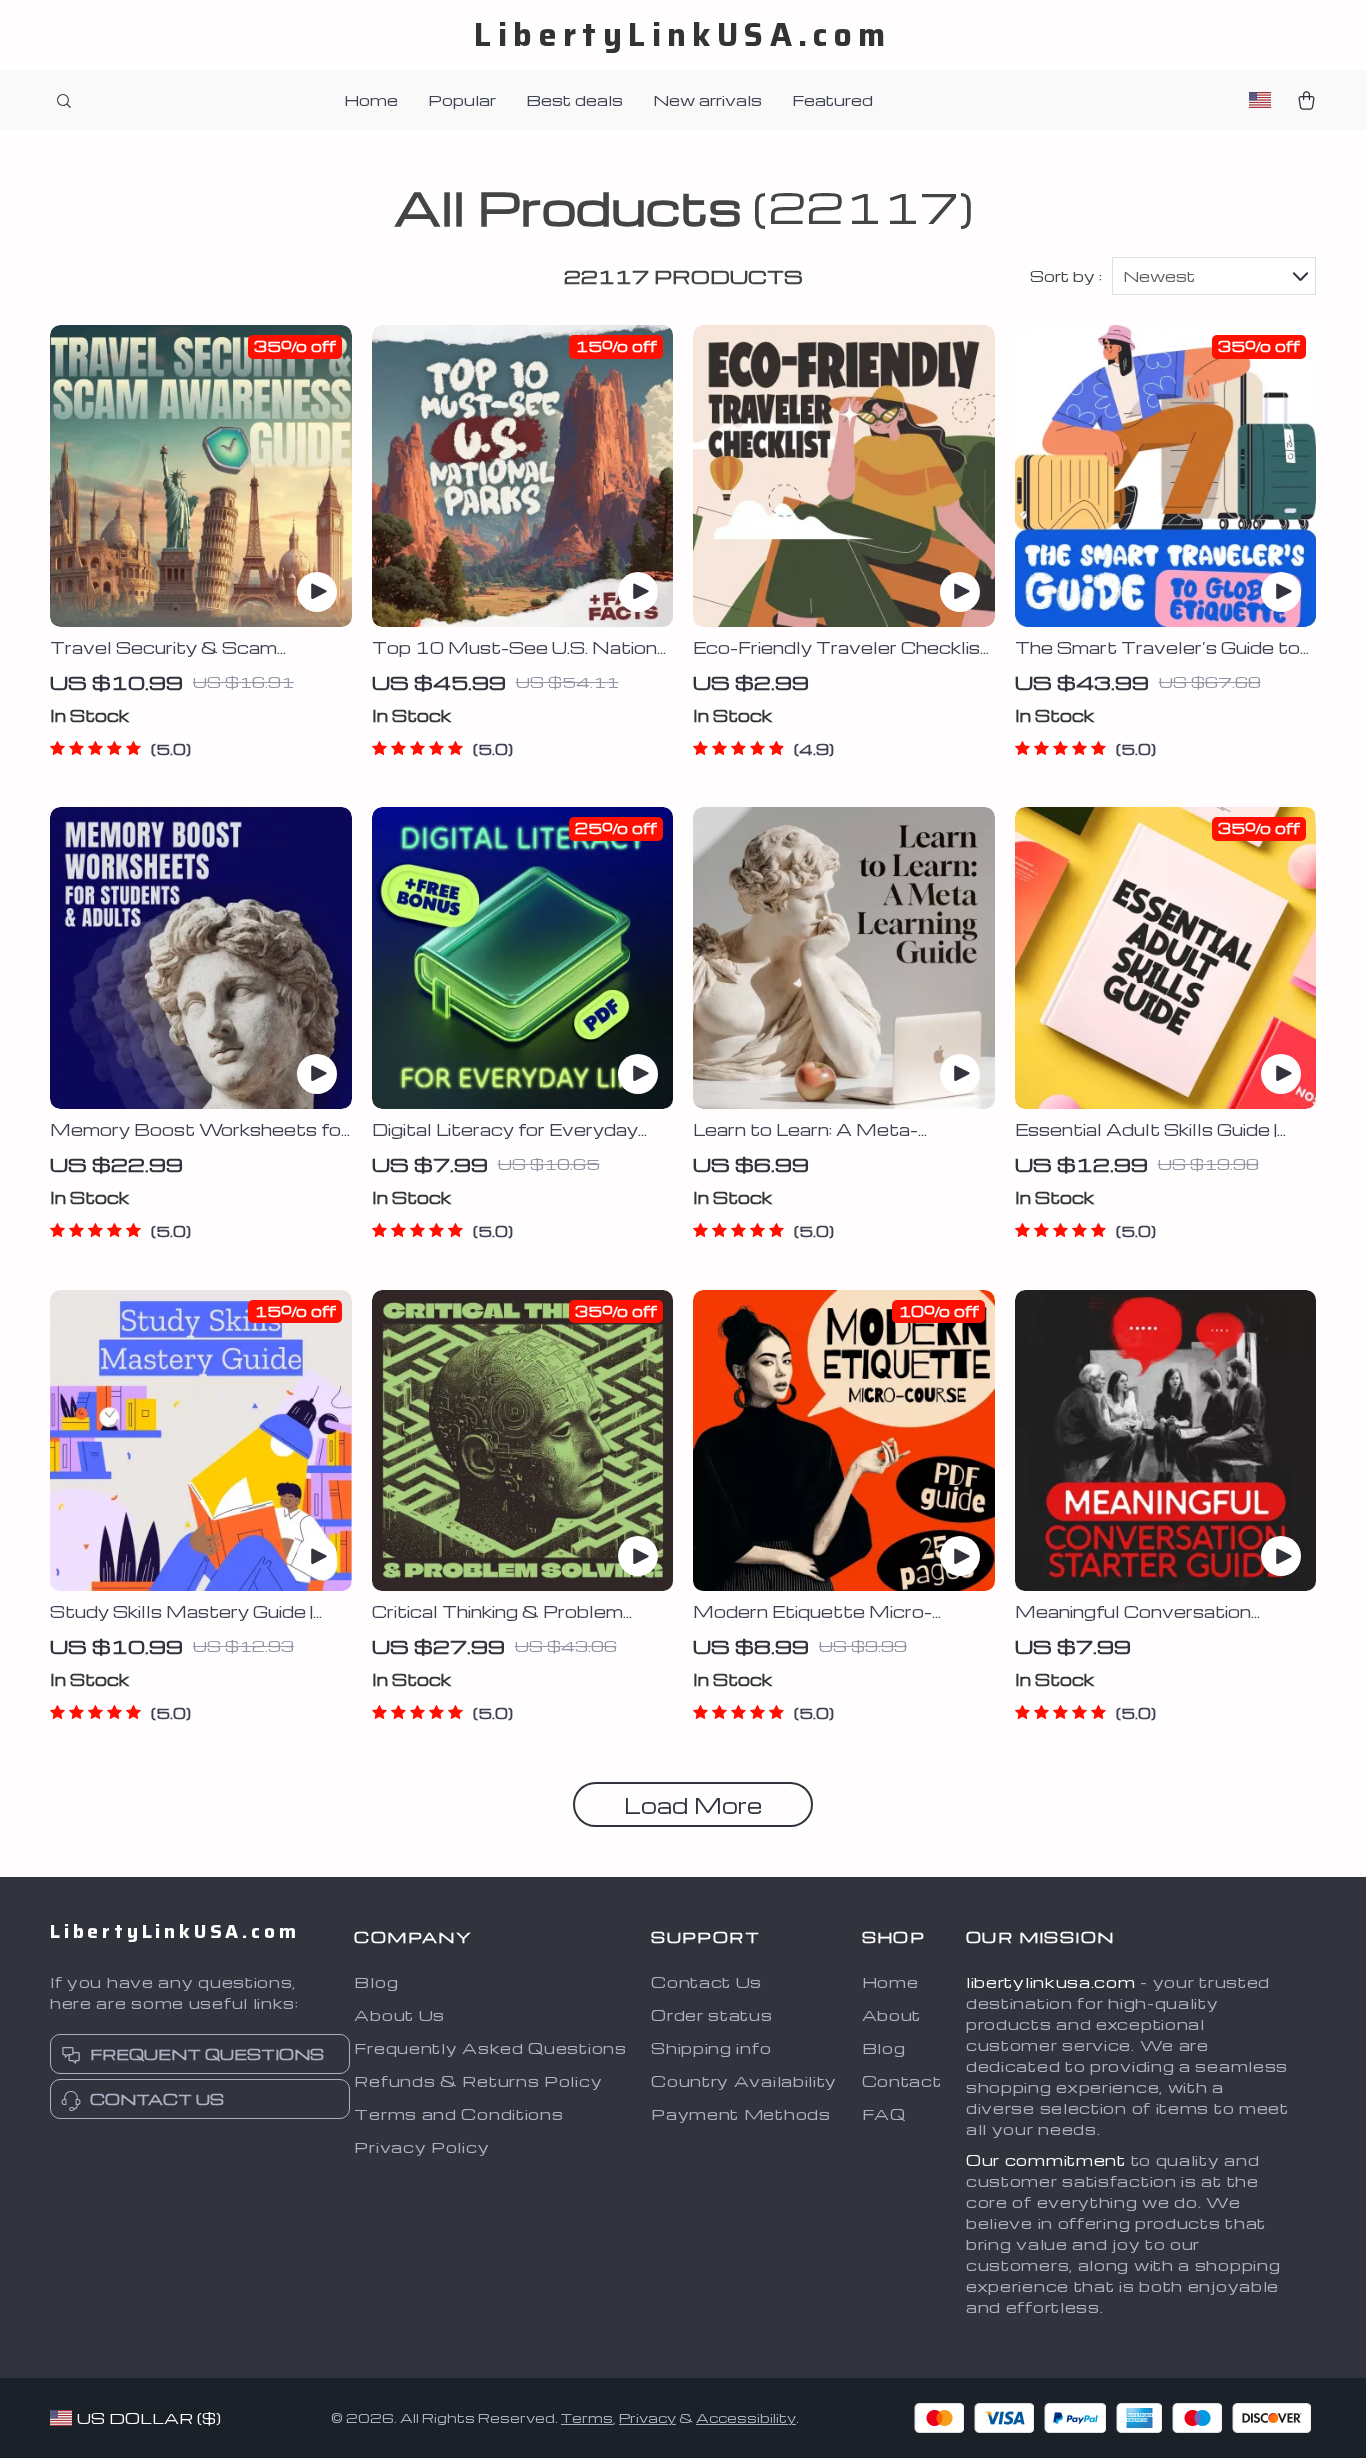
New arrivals (707, 100)
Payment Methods (741, 2114)
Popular (462, 100)
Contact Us (706, 1982)
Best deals (574, 100)
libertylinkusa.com (1051, 1982)
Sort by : (1066, 276)
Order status (711, 2015)
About (892, 2015)
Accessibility (746, 2417)
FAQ (884, 2114)
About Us (399, 2015)
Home (371, 100)
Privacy (647, 2417)
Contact (902, 2081)
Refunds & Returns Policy (478, 2081)
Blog (376, 1982)
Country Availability (744, 2081)
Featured (832, 100)
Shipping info (711, 2048)
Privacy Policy (421, 2147)
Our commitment (1046, 2160)
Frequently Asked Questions (490, 2048)
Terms (587, 2417)
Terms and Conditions (458, 2114)
